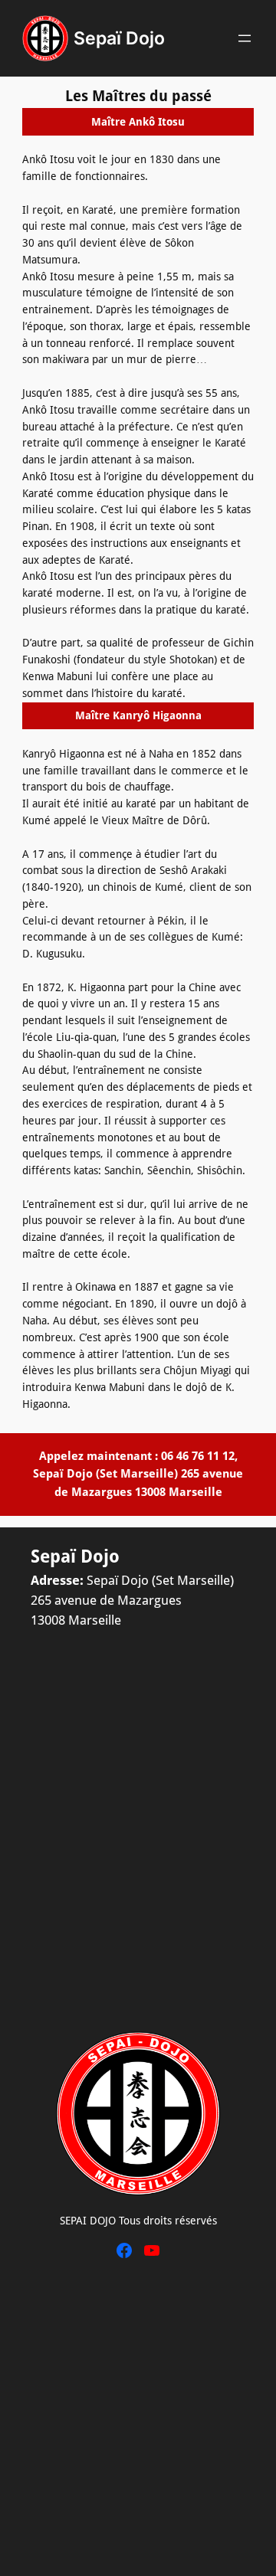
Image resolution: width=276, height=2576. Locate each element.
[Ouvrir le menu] (245, 38)
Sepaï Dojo (119, 38)
